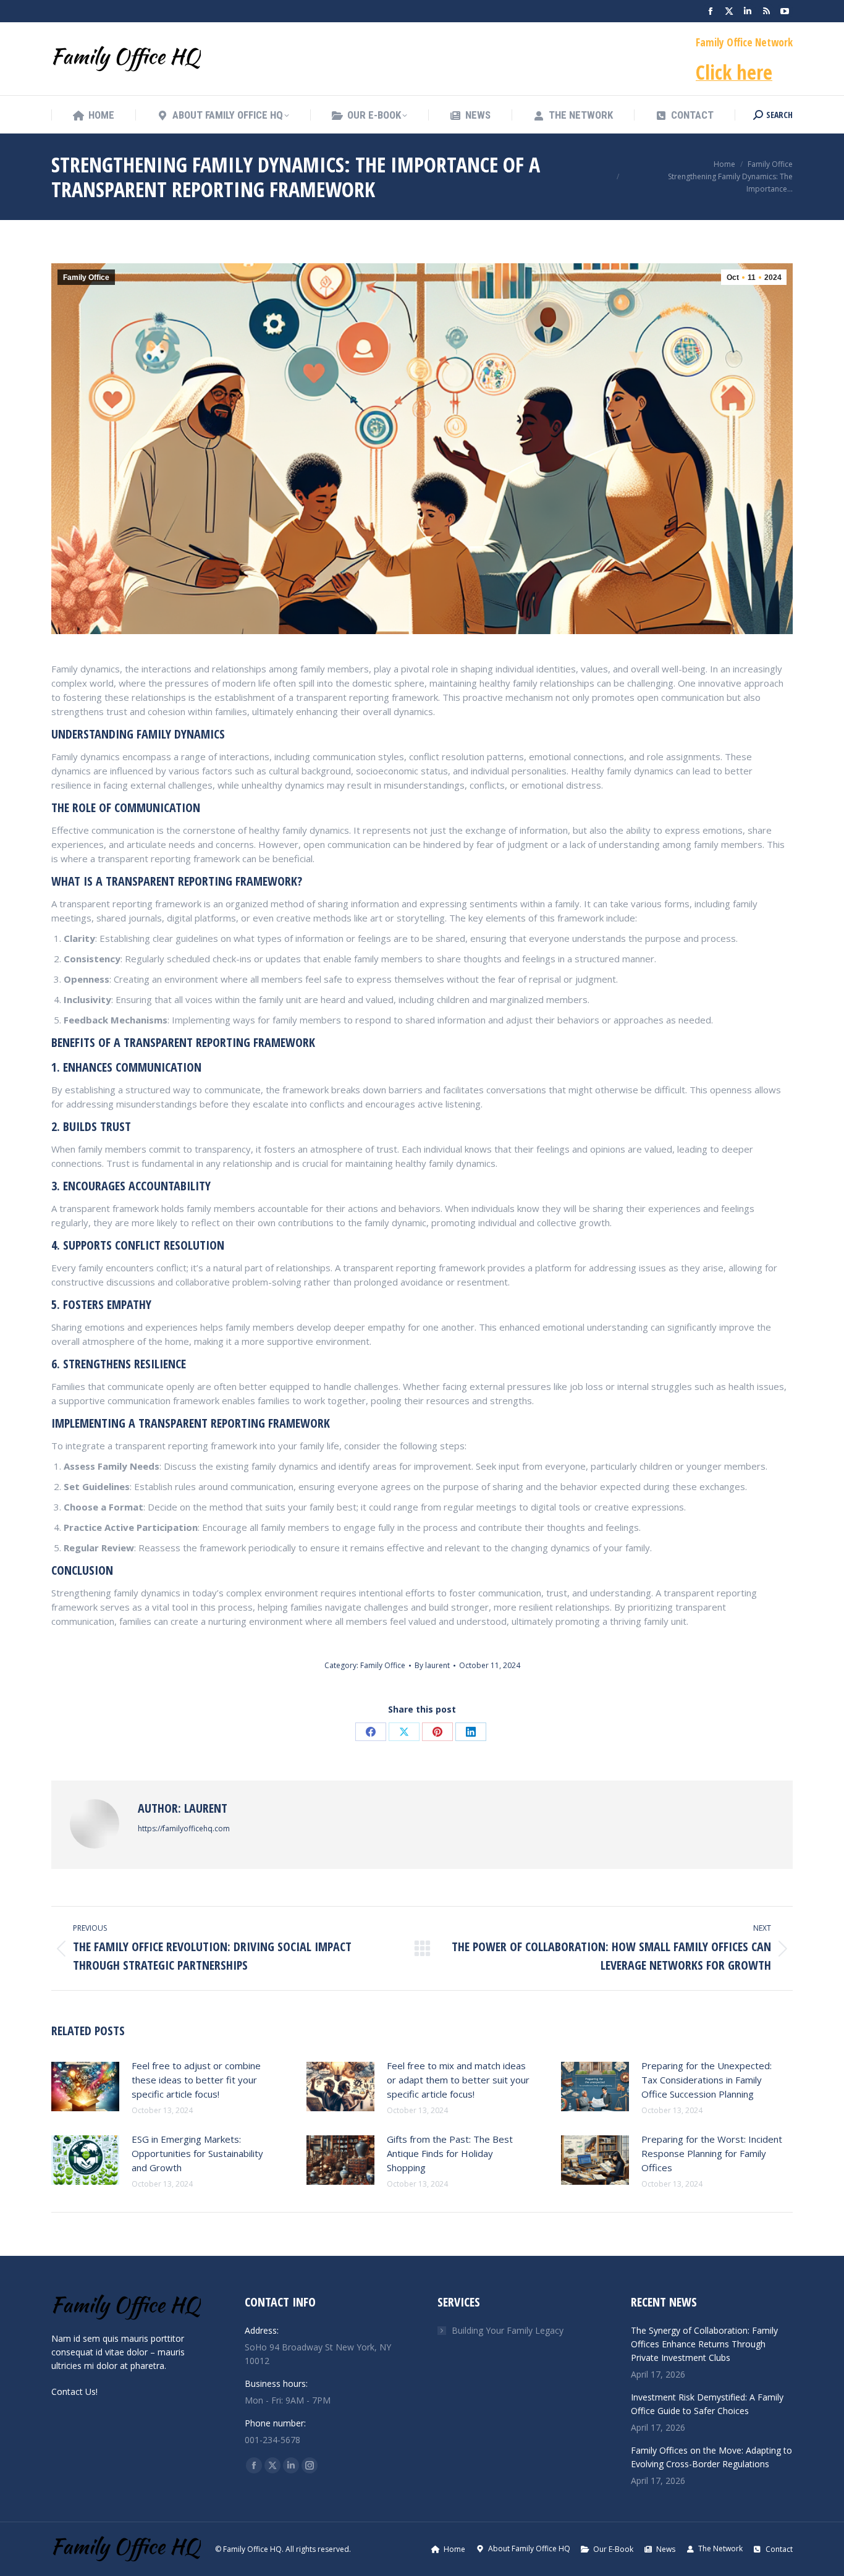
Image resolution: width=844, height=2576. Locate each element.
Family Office (86, 278)
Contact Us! (74, 2392)
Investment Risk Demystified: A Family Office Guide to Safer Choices (707, 2404)
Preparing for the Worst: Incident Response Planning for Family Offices (712, 2153)
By (432, 1665)
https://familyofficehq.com (184, 1828)
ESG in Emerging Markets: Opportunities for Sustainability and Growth (197, 2153)
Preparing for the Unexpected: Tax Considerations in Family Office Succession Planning (707, 2080)
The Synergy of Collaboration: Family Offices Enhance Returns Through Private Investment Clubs (704, 2344)
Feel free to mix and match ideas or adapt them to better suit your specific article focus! (458, 2080)
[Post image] (85, 2087)
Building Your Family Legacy (508, 2330)
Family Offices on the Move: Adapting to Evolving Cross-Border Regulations (711, 2457)
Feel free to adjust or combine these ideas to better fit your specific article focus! (196, 2080)
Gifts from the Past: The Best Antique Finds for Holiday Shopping (450, 2153)
